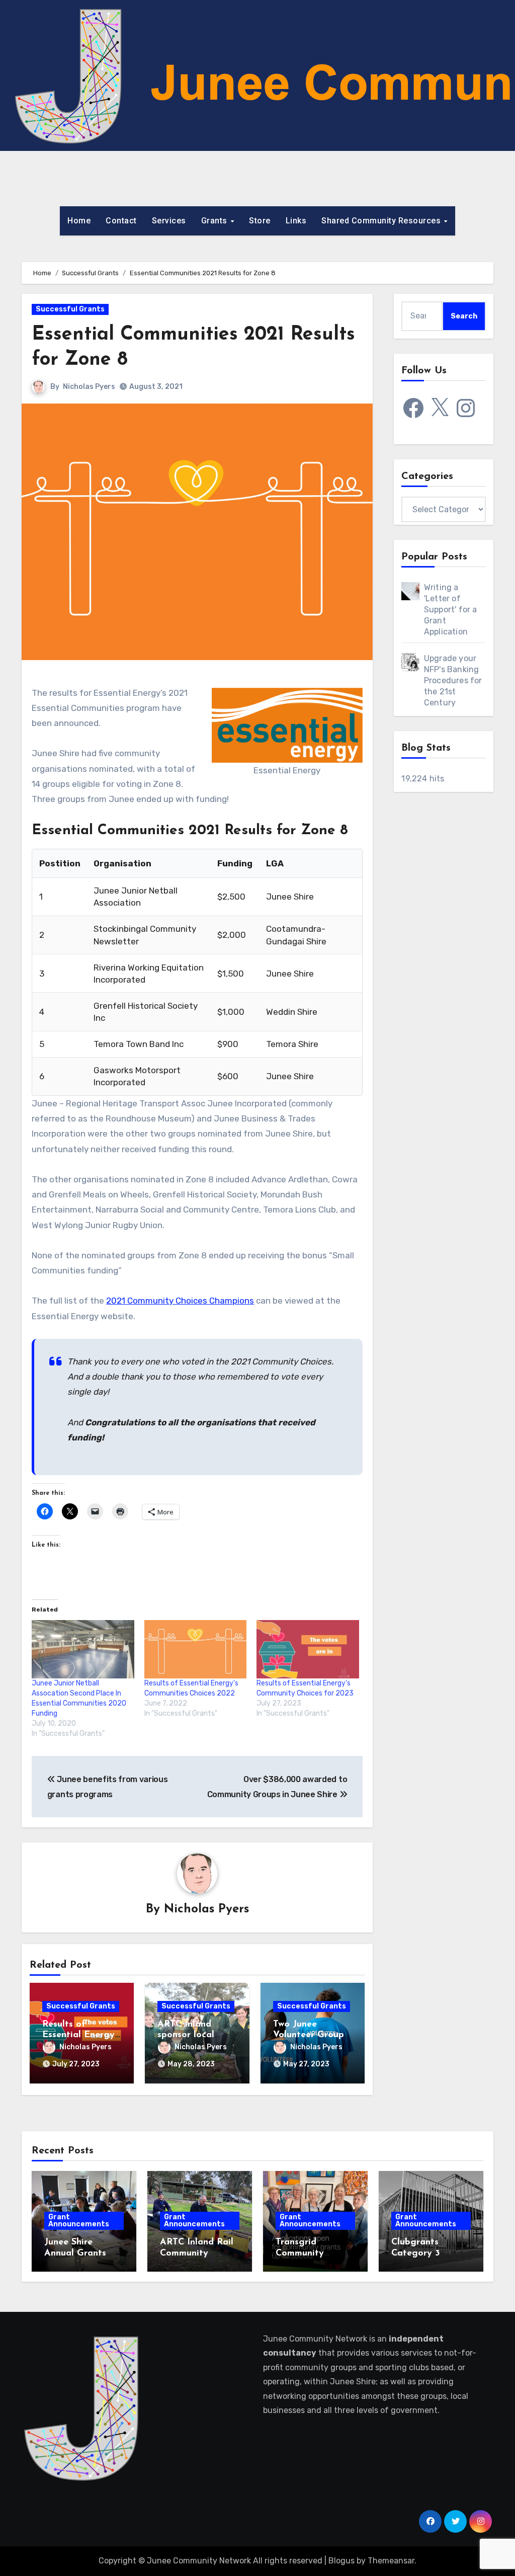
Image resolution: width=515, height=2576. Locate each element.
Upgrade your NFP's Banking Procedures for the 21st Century (453, 680)
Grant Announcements (79, 2221)
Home (79, 221)
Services (169, 221)
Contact (121, 221)
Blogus (341, 2561)
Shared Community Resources (382, 221)
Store (260, 221)
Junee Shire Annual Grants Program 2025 (75, 2253)
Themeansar (391, 2561)
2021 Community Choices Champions (180, 1301)
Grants (216, 221)
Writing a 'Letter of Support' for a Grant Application (451, 610)
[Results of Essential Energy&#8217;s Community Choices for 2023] (308, 1649)
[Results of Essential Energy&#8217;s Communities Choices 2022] (195, 1649)
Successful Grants (70, 309)
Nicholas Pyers (89, 387)
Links (296, 221)
